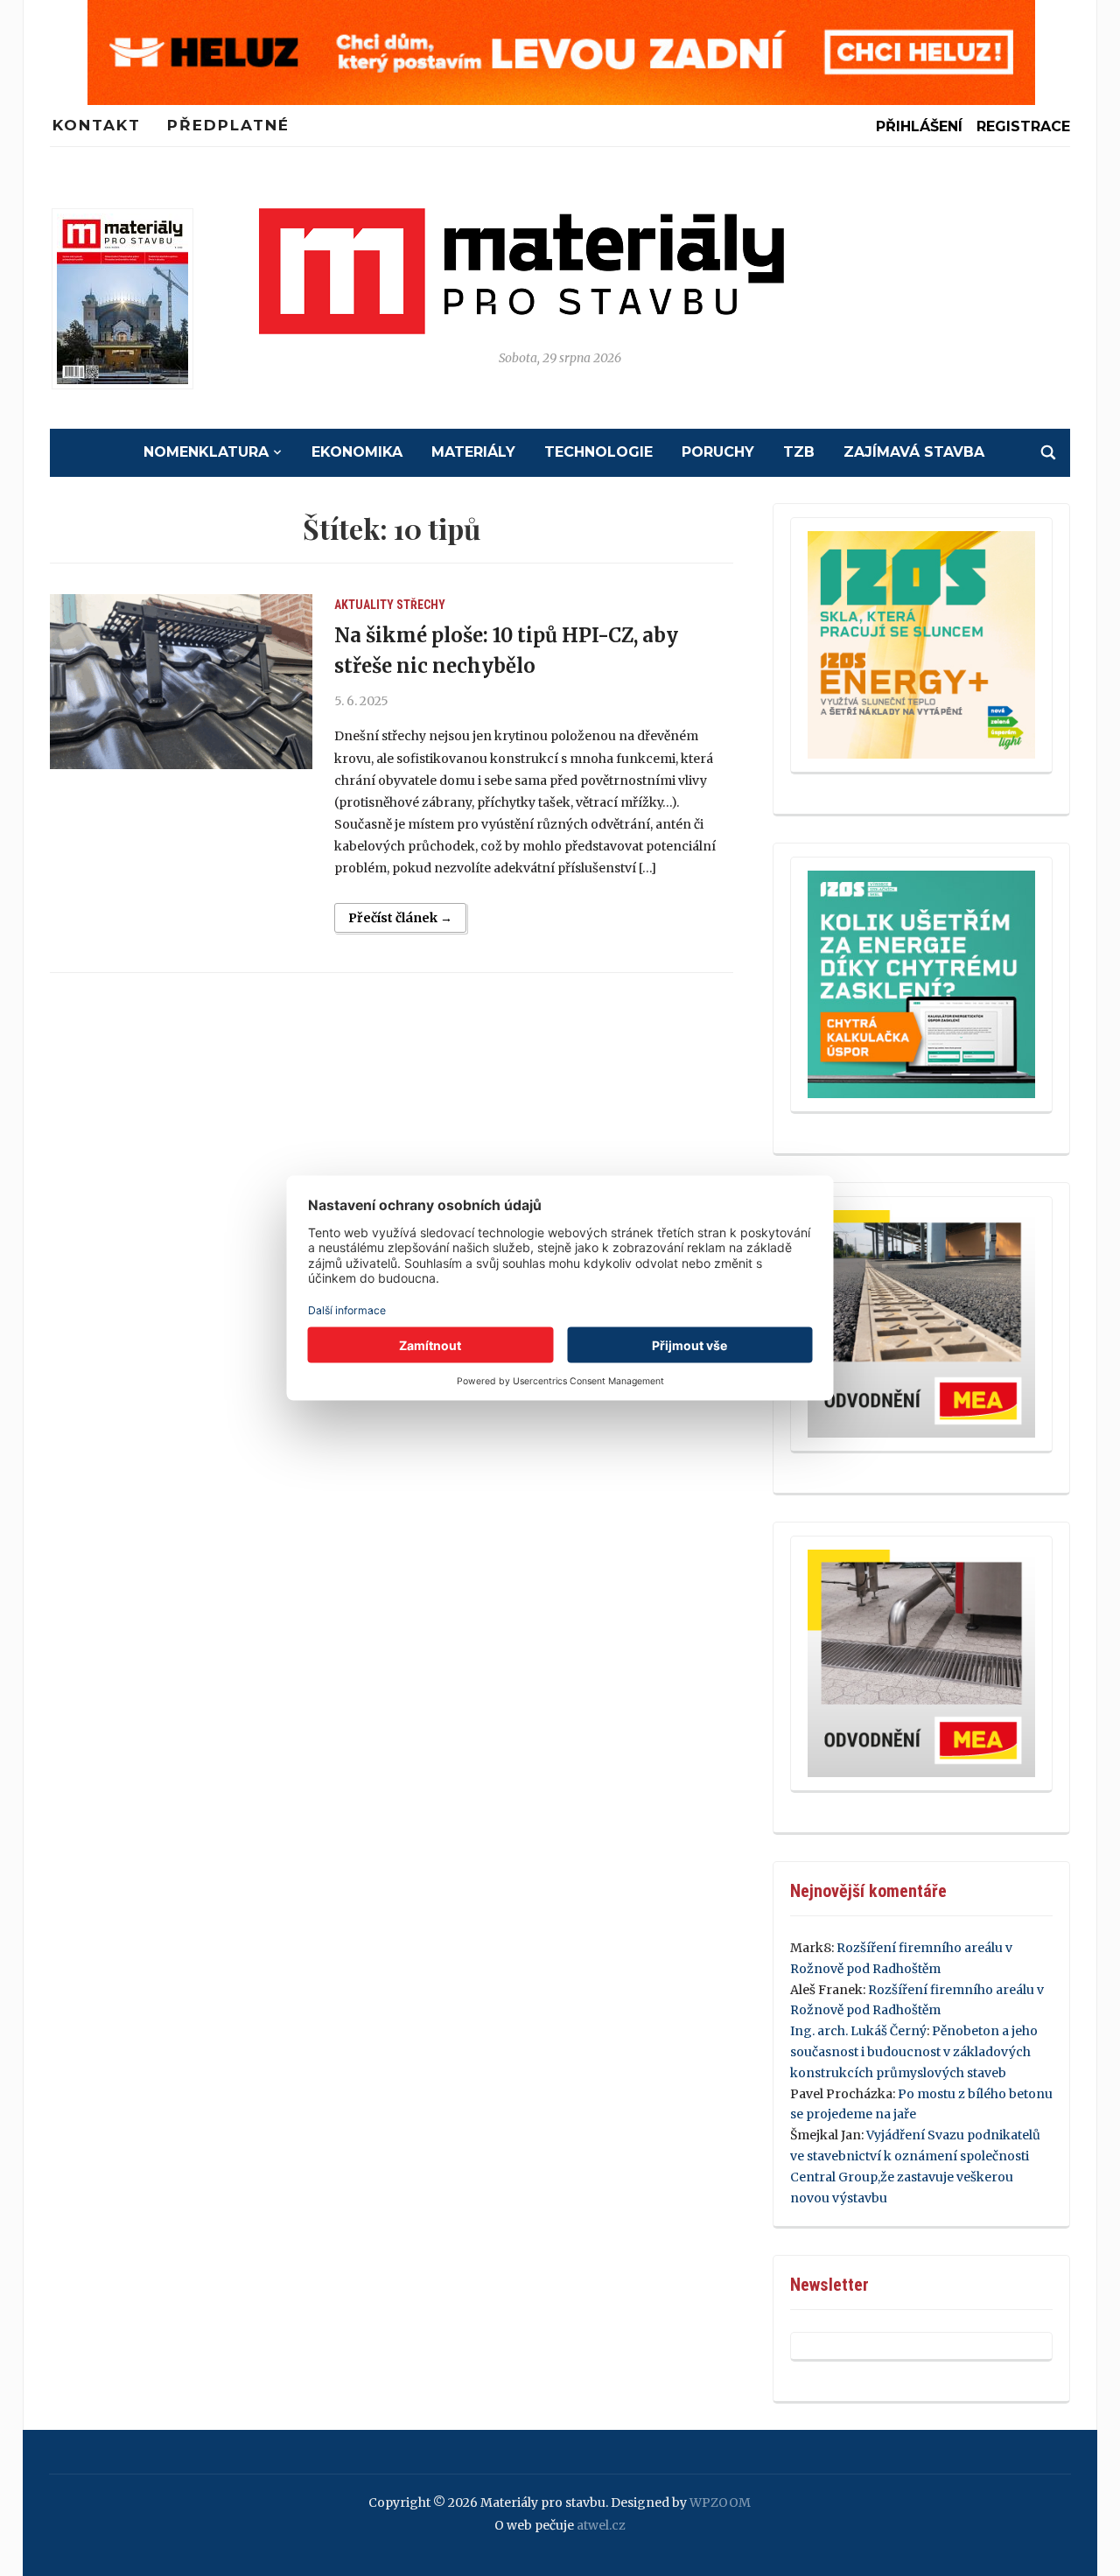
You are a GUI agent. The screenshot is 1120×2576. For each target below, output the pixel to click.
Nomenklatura (206, 452)
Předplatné (228, 125)
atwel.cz (601, 2525)
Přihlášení (919, 126)
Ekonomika (357, 452)
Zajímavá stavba (914, 452)
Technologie (598, 452)
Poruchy (718, 452)
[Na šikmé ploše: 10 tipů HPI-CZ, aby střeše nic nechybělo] (181, 682)
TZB (799, 452)
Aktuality (364, 605)
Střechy (421, 605)
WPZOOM (720, 2502)
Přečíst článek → (400, 918)
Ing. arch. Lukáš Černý (858, 2031)
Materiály (473, 452)
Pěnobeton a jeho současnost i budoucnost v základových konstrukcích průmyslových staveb (914, 2052)
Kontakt (97, 125)
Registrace (1023, 126)
